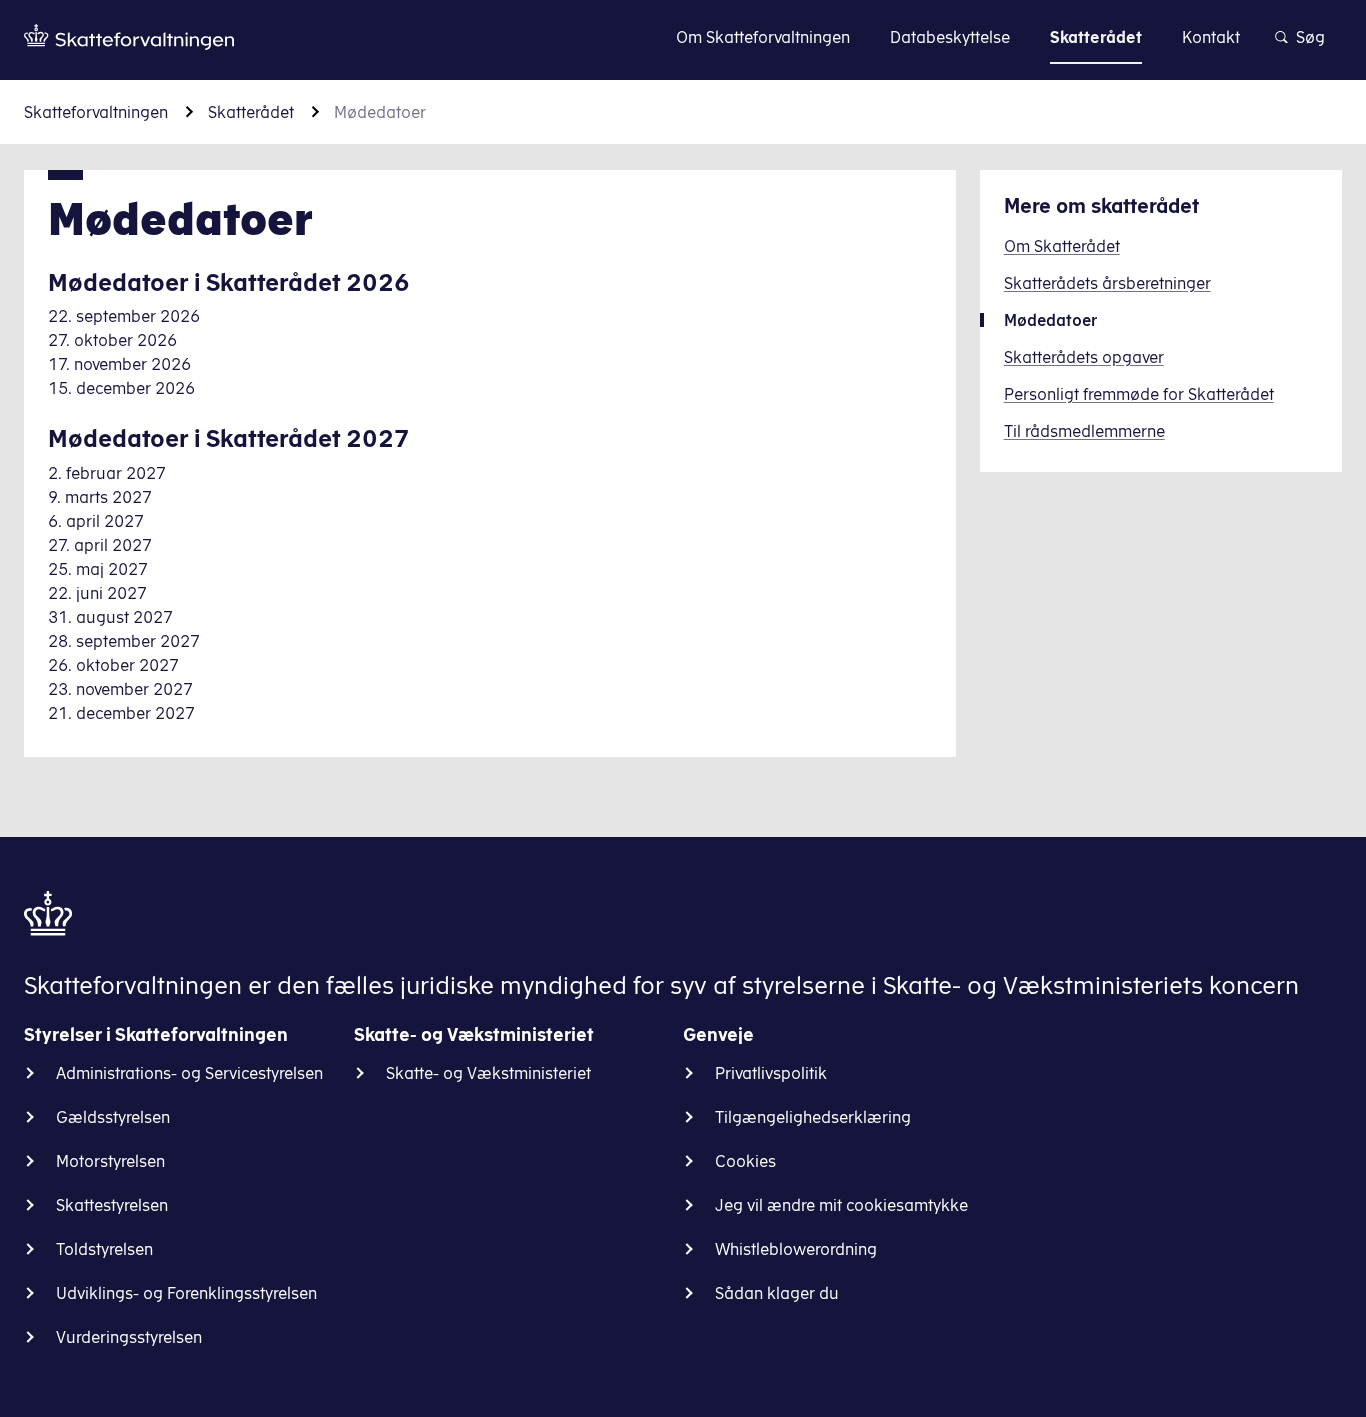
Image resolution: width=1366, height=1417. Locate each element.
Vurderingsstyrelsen (129, 1337)
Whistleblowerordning (796, 1249)
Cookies (745, 1161)
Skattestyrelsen (112, 1205)
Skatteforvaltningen (96, 112)
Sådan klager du (777, 1293)
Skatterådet (251, 112)
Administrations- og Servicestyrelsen (189, 1073)
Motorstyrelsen (110, 1161)
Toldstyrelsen (104, 1249)
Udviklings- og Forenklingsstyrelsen (186, 1293)
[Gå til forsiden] (129, 37)
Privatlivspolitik (771, 1073)
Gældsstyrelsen (113, 1117)
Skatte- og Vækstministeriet (488, 1073)
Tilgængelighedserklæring (813, 1117)
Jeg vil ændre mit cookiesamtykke (841, 1205)
